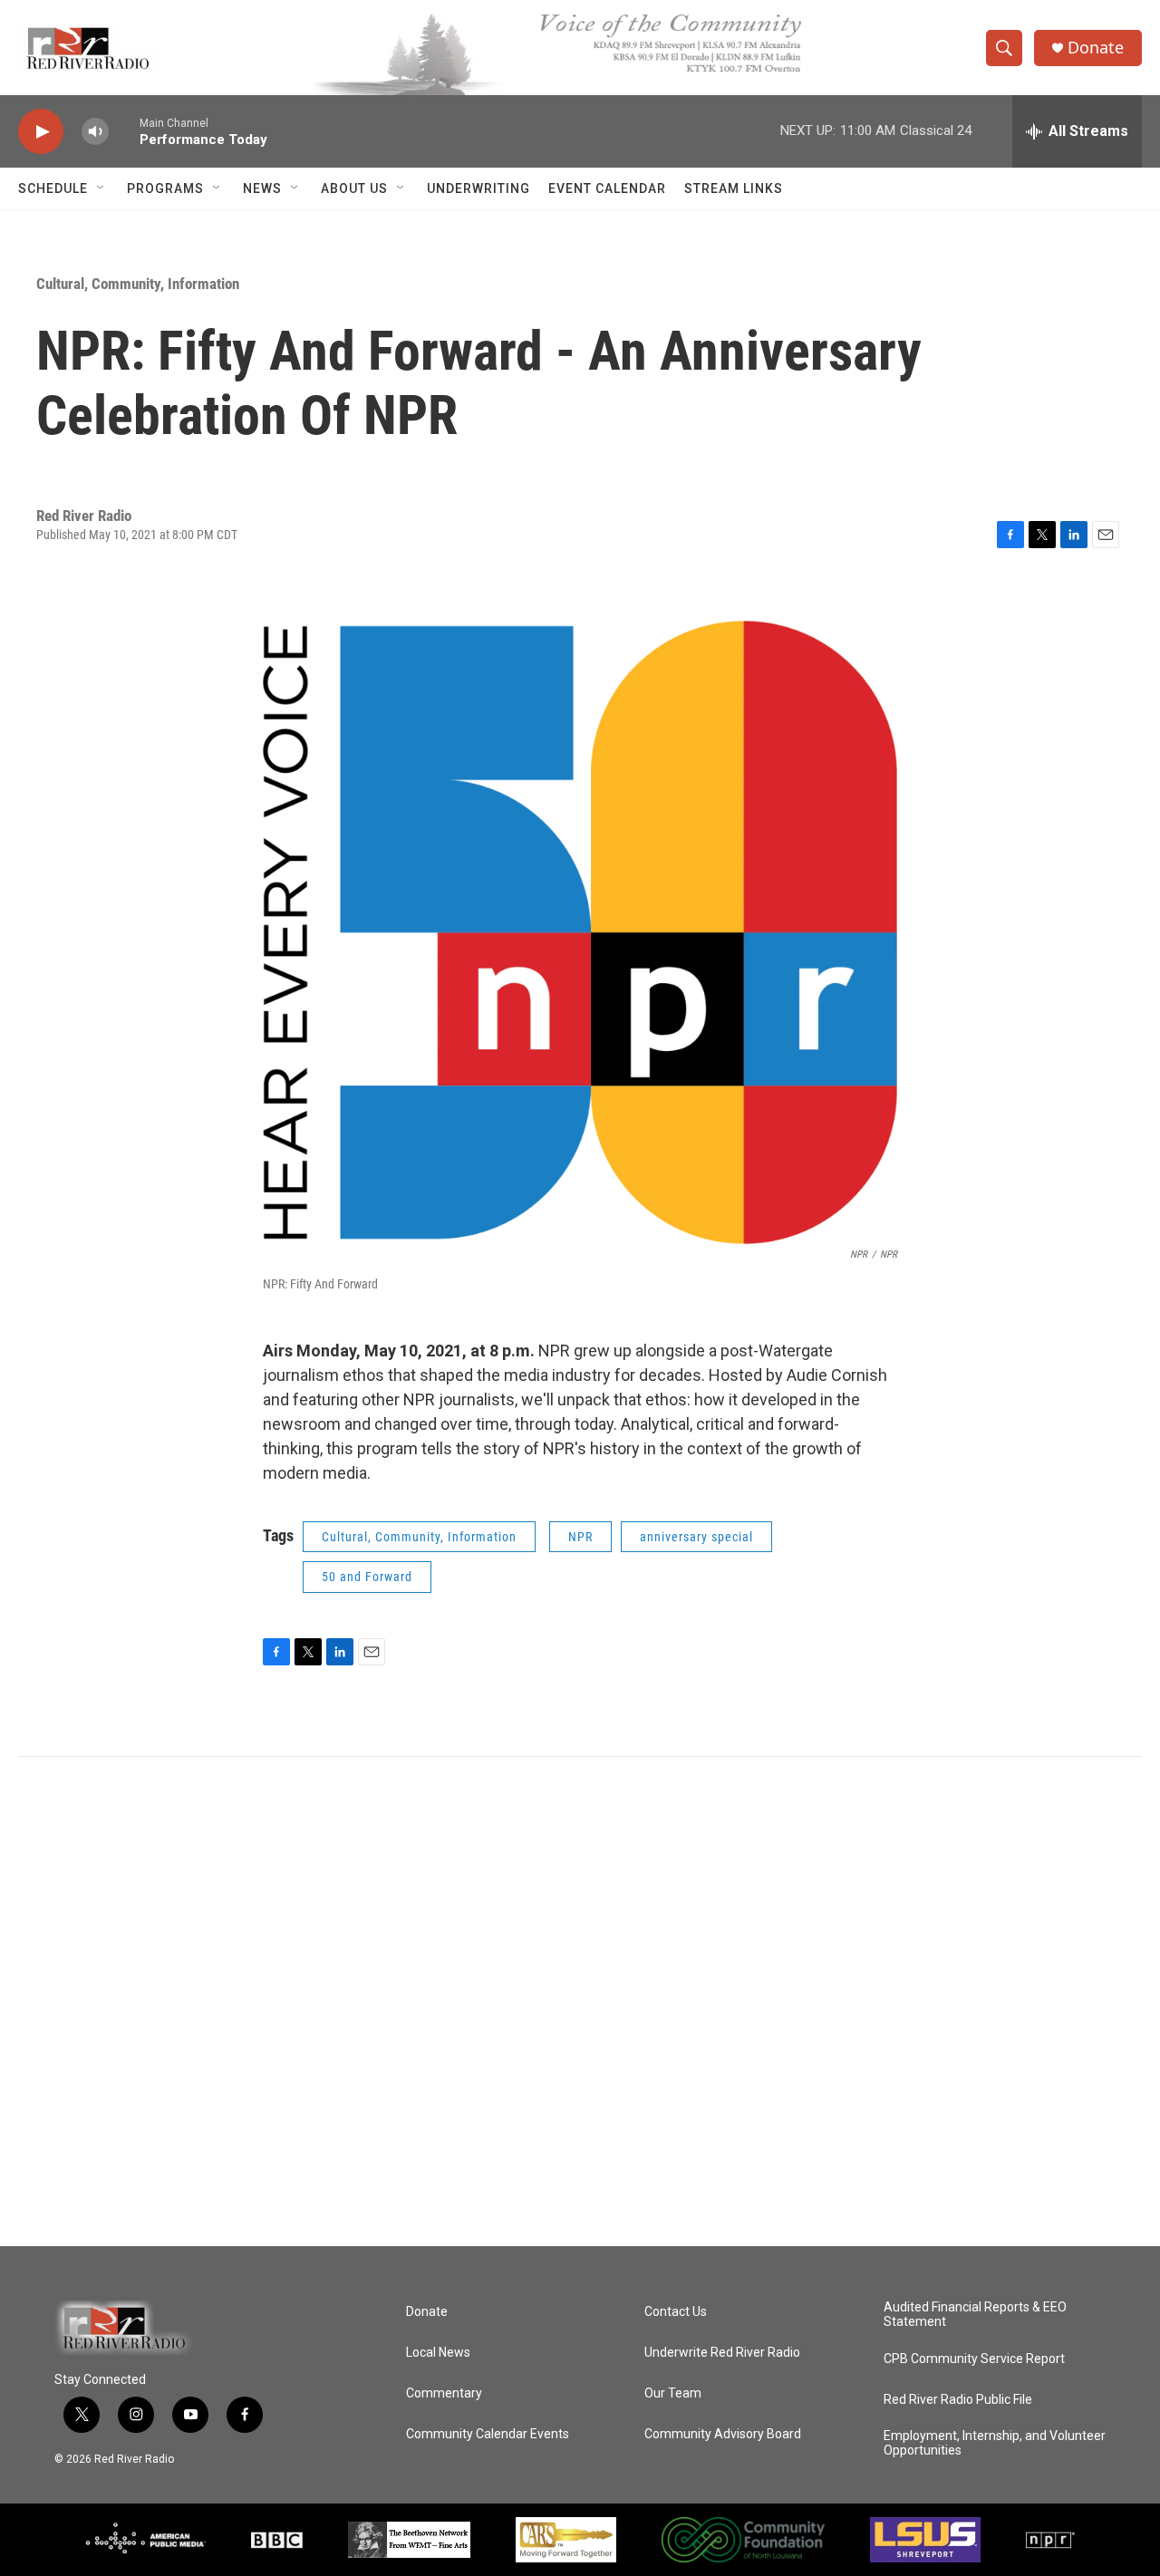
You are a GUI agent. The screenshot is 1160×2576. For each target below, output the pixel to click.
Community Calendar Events (488, 2434)
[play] (41, 132)
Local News (438, 2353)
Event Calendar (607, 188)
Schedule (53, 188)
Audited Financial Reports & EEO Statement (975, 2315)
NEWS (262, 188)
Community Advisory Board (723, 2434)
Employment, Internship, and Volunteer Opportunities (995, 2443)
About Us (354, 188)
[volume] (95, 132)
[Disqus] (580, 2002)
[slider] (124, 131)
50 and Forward (367, 1577)
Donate (1096, 48)
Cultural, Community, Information (138, 284)
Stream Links (734, 188)
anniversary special (696, 1537)
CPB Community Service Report (974, 2359)
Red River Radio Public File (958, 2400)
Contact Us (676, 2312)
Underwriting (478, 188)
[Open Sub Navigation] (101, 188)
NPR (580, 1537)
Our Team (673, 2393)
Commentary (444, 2393)
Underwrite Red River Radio (722, 2353)
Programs (165, 188)
